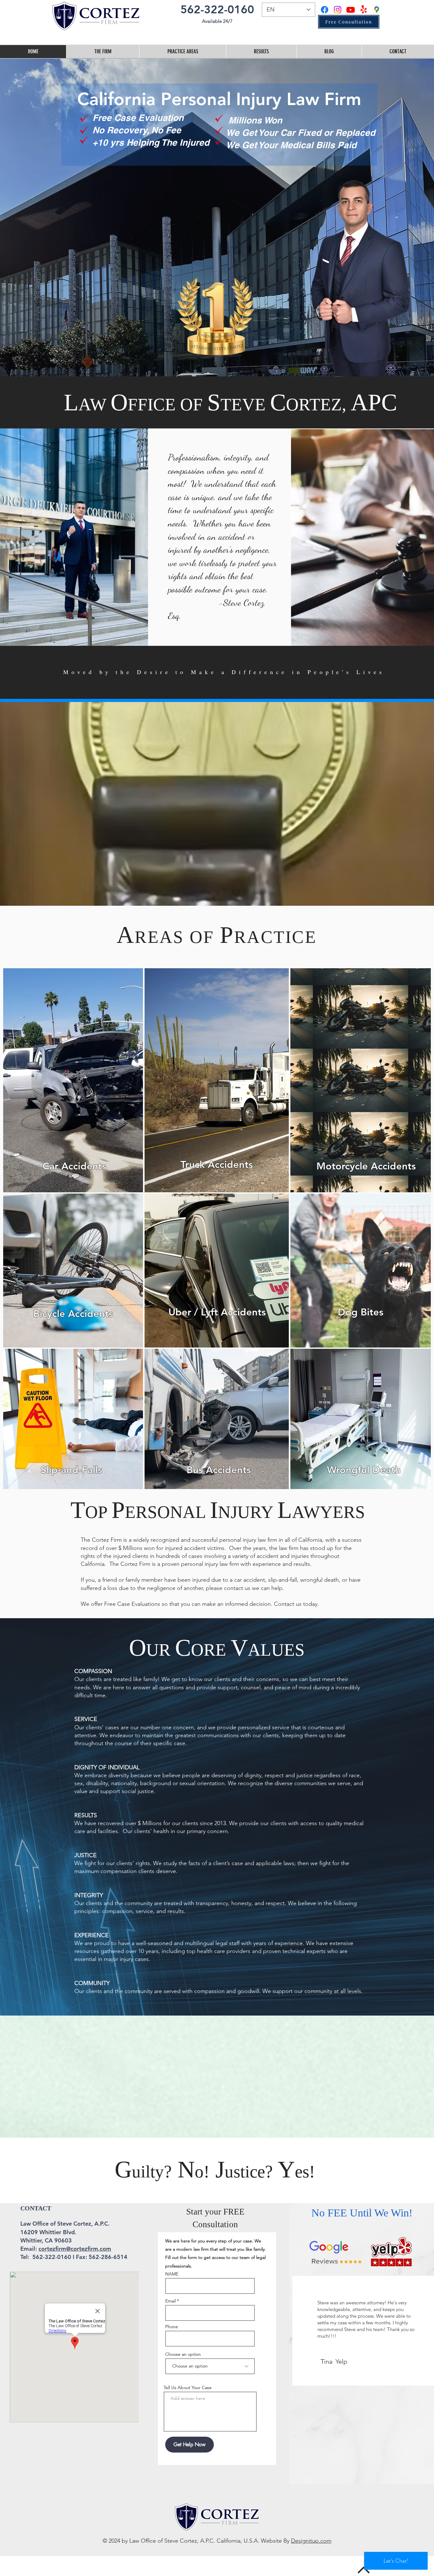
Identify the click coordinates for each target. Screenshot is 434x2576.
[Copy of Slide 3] (361, 2371)
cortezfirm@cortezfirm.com (75, 2249)
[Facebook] (325, 10)
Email (170, 2301)
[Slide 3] (355, 2371)
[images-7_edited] (377, 10)
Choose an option (183, 2354)
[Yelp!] (364, 10)
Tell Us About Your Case (188, 2387)
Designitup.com (311, 2541)
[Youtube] (351, 10)
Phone (172, 2327)
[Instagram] (338, 10)
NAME (172, 2274)
